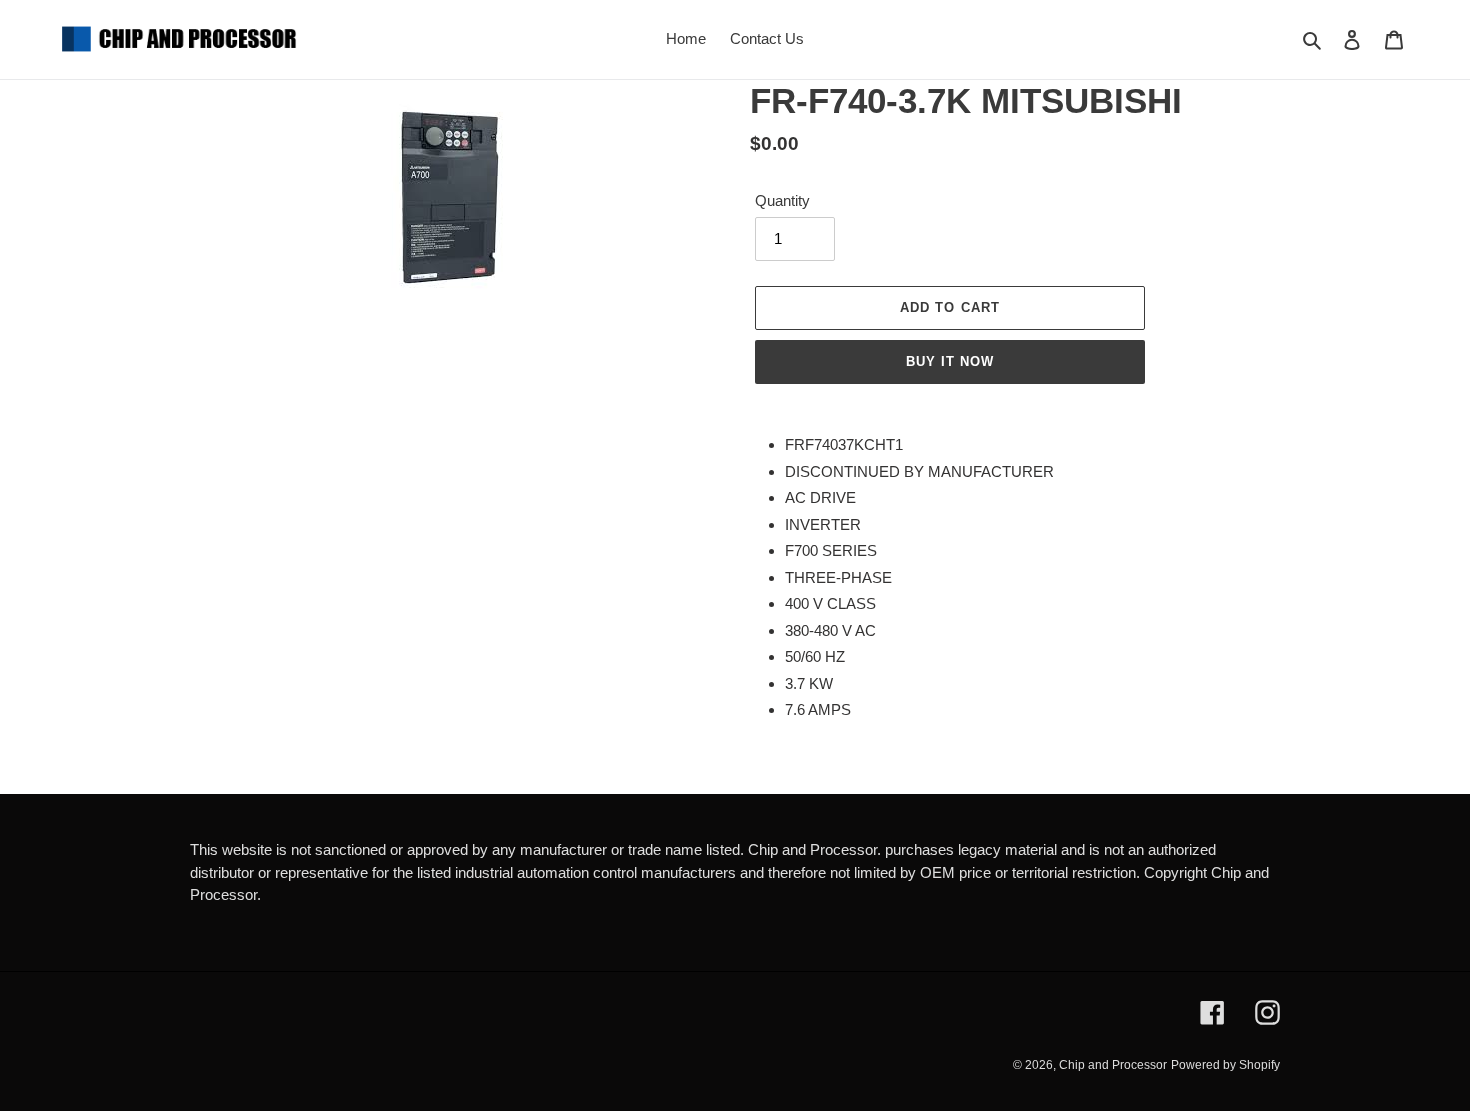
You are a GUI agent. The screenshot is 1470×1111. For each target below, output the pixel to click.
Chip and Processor (1113, 1065)
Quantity (782, 200)
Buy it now (950, 361)
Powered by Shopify (1225, 1065)
